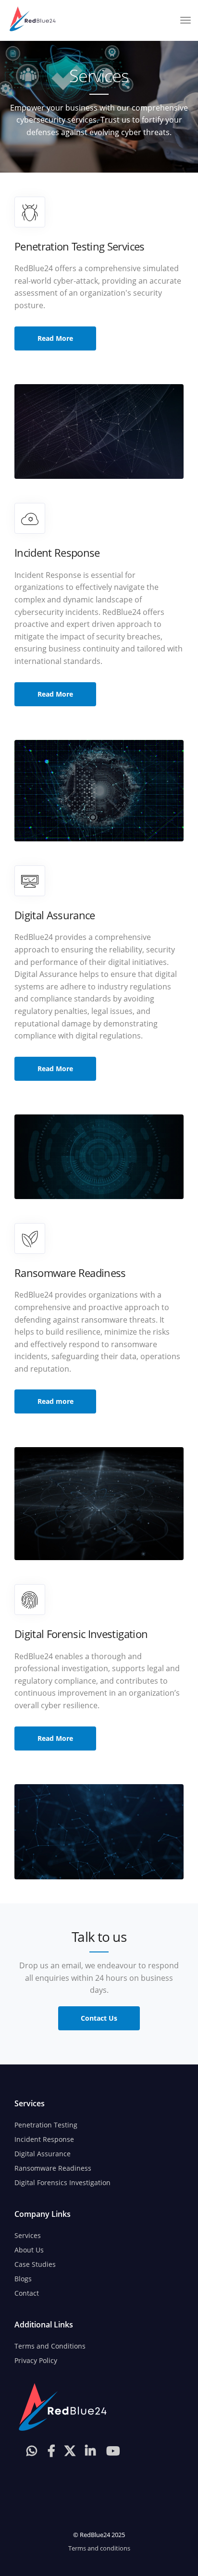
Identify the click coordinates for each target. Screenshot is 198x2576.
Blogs (23, 2279)
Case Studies (35, 2264)
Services (28, 2235)
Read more (56, 1401)
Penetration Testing (46, 2125)
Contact (27, 2293)
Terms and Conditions (50, 2346)
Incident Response (44, 2139)
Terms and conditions (99, 2548)
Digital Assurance (43, 2154)
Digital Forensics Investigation (62, 2182)
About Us (29, 2250)
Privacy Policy (36, 2360)
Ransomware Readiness (53, 2168)
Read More (55, 338)
